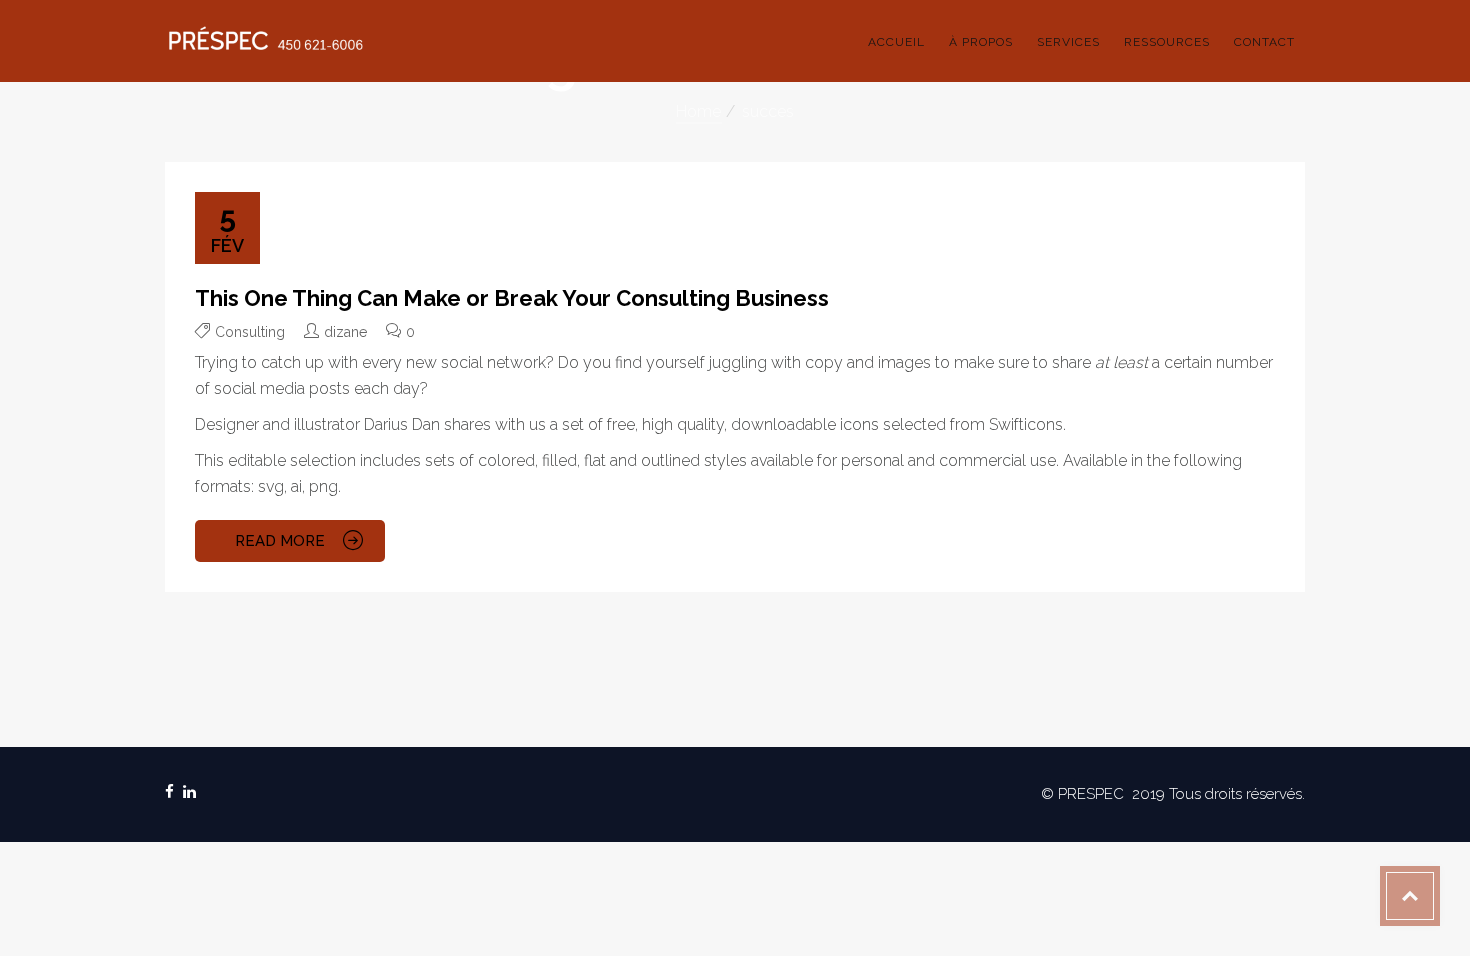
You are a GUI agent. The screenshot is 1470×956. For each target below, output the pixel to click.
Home (698, 111)
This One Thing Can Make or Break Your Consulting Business (512, 298)
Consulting (250, 332)
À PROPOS (981, 42)
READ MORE (280, 541)
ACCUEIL (896, 42)
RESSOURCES (1167, 42)
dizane (345, 332)
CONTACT (1264, 42)
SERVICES (1068, 42)
